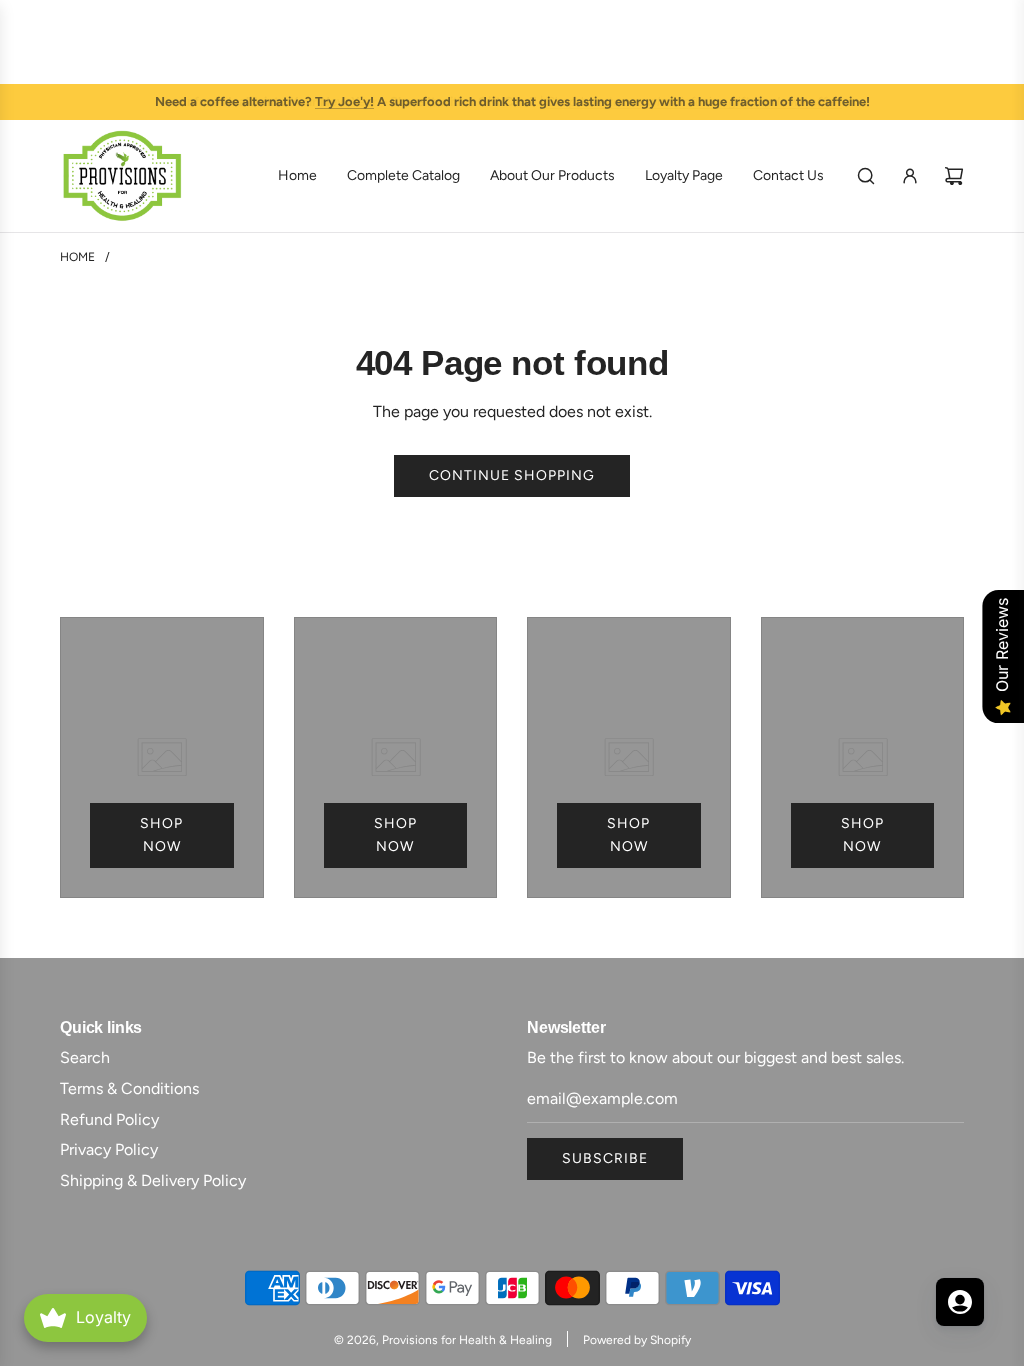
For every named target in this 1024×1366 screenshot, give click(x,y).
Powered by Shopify (637, 1340)
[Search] (866, 176)
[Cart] (954, 176)
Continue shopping (512, 475)
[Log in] (910, 176)
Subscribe (605, 1158)
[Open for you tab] (960, 1302)
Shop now (161, 834)
